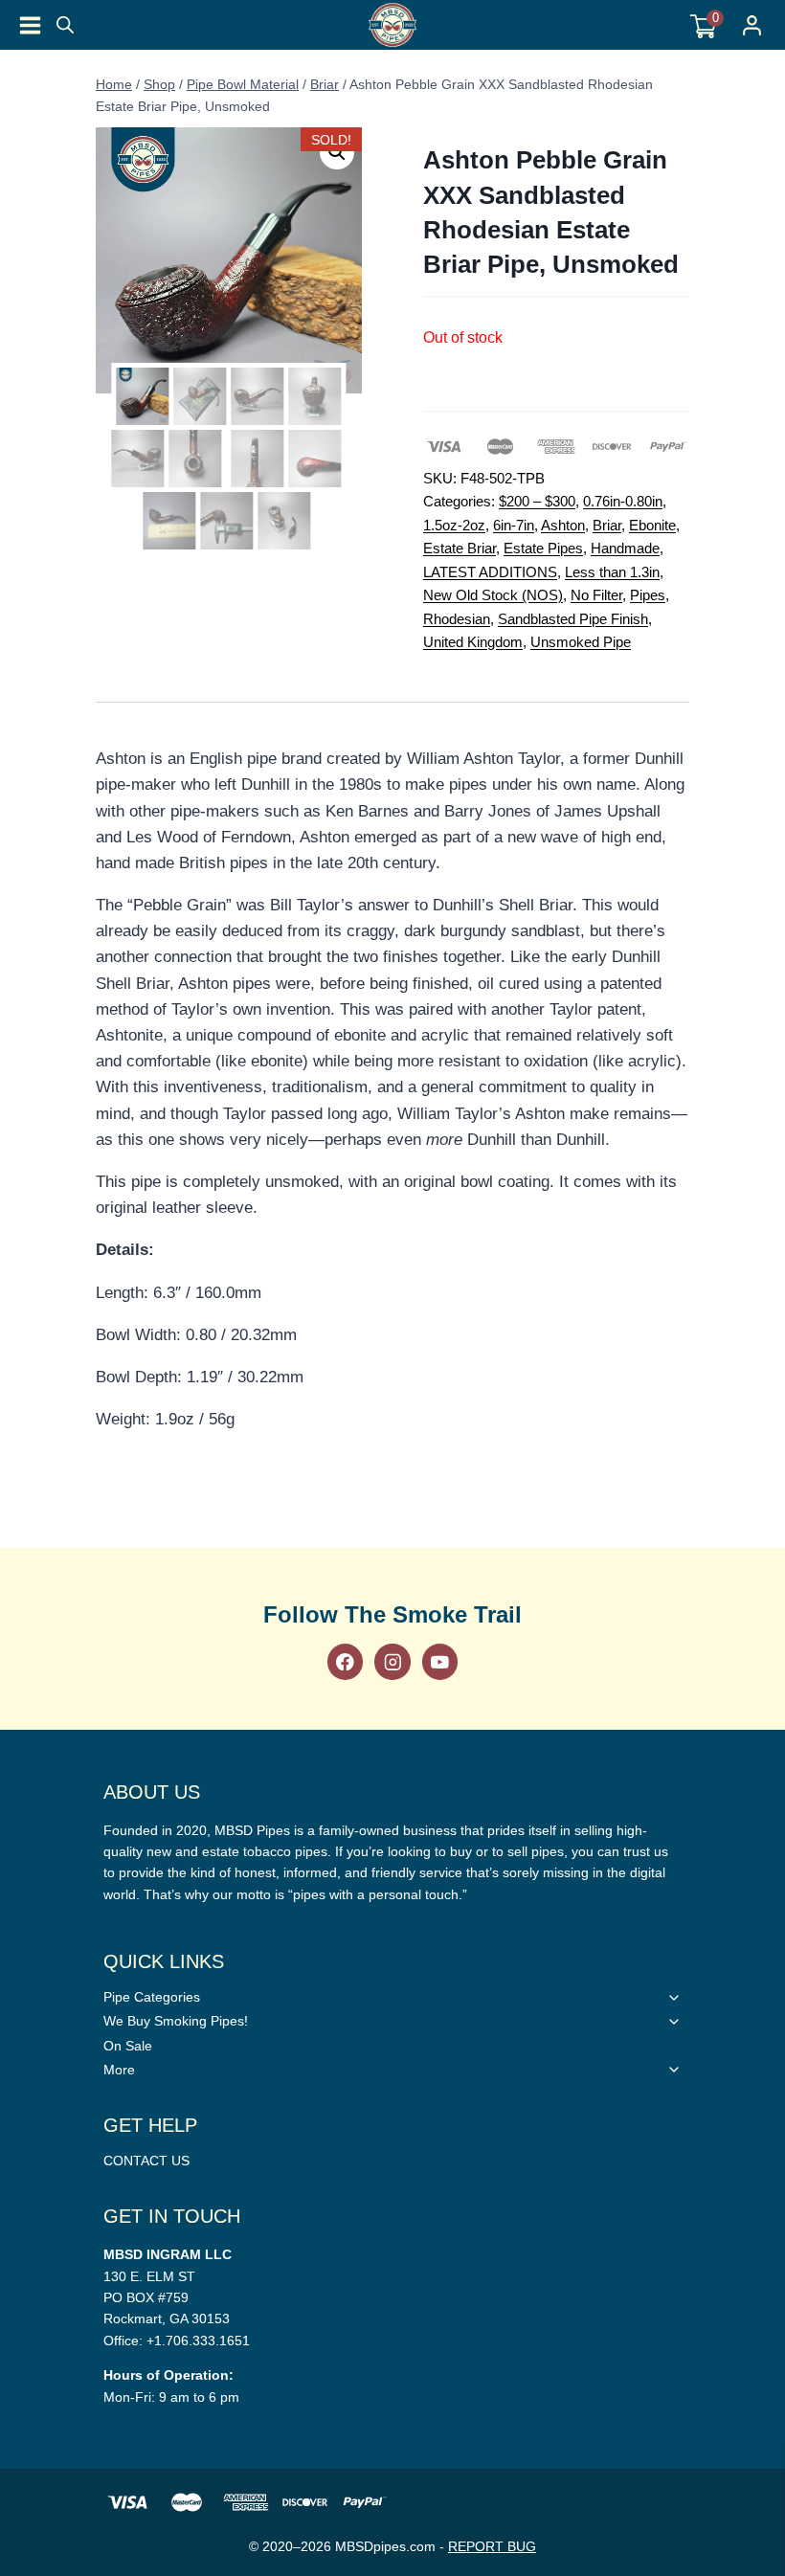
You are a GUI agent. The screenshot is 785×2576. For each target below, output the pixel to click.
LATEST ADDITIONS (490, 572)
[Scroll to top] (760, 1561)
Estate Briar (460, 548)
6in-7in (514, 525)
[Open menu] (30, 25)
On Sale (128, 2046)
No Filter (596, 595)
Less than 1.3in (612, 572)
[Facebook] (345, 1661)
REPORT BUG (492, 2546)
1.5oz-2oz (454, 525)
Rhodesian (457, 619)
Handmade (625, 548)
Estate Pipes (543, 548)
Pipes (648, 595)
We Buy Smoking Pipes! (176, 2021)
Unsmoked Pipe (581, 642)
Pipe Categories (152, 1997)
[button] (337, 152)
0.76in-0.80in (623, 501)
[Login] (752, 25)
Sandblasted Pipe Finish (573, 619)
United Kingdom (473, 642)
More (119, 2070)
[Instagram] (392, 1661)
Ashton (563, 525)
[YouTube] (440, 1661)
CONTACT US (146, 2161)
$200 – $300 (537, 501)
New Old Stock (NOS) (493, 595)
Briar (607, 525)
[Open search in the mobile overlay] (65, 25)
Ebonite (652, 525)
